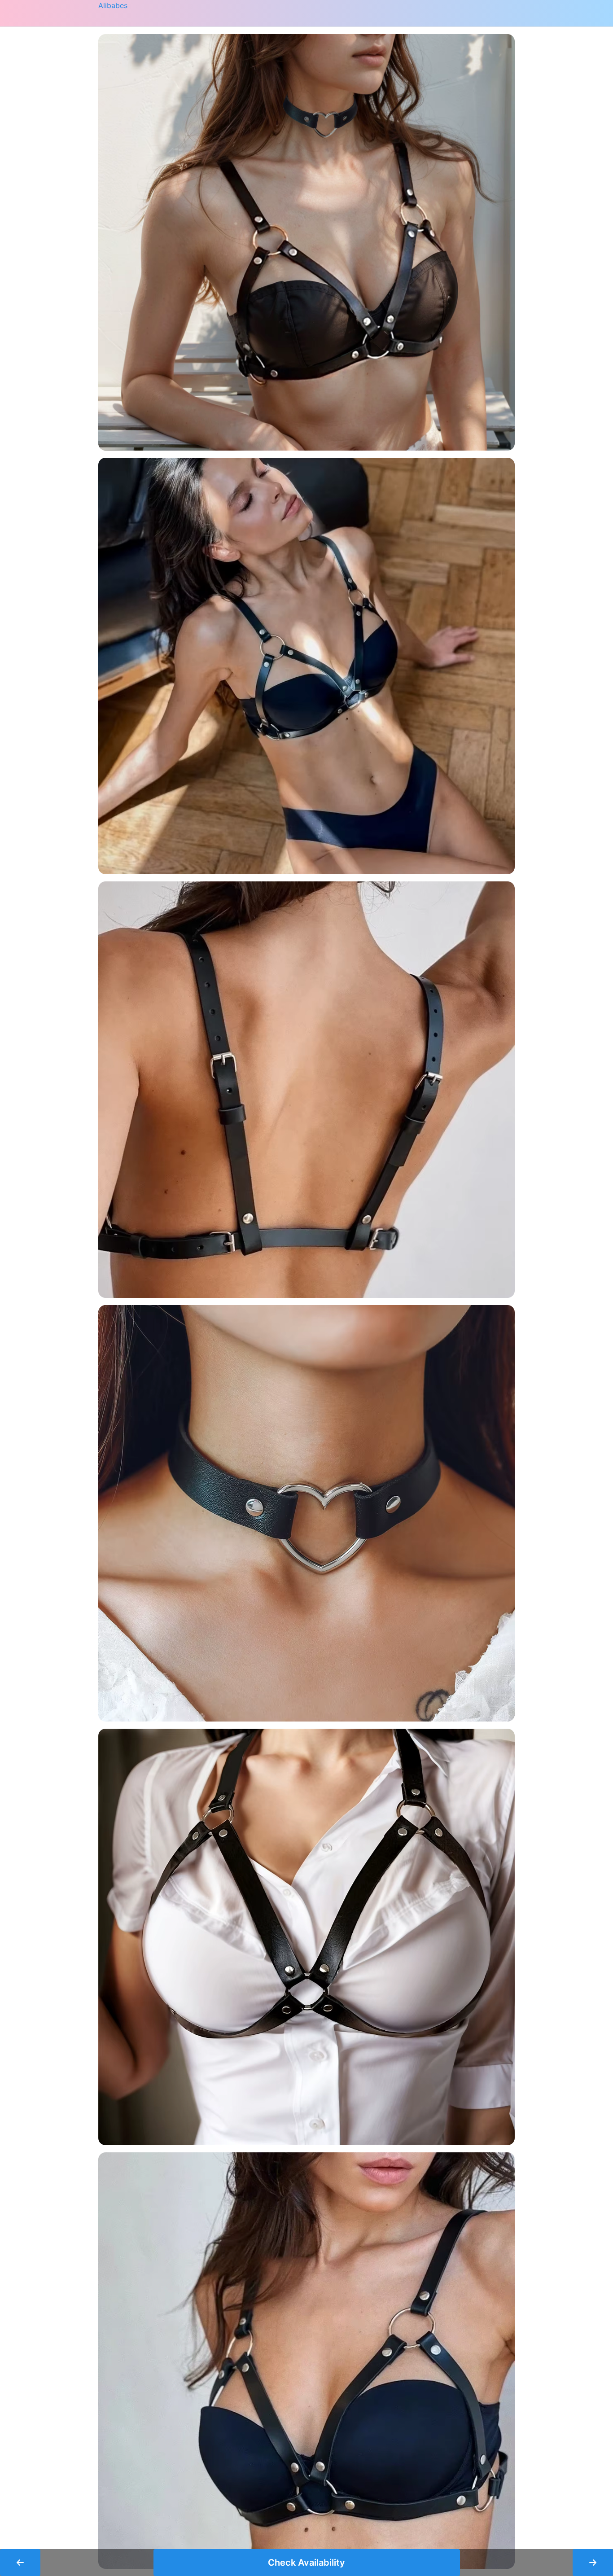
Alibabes (113, 5)
